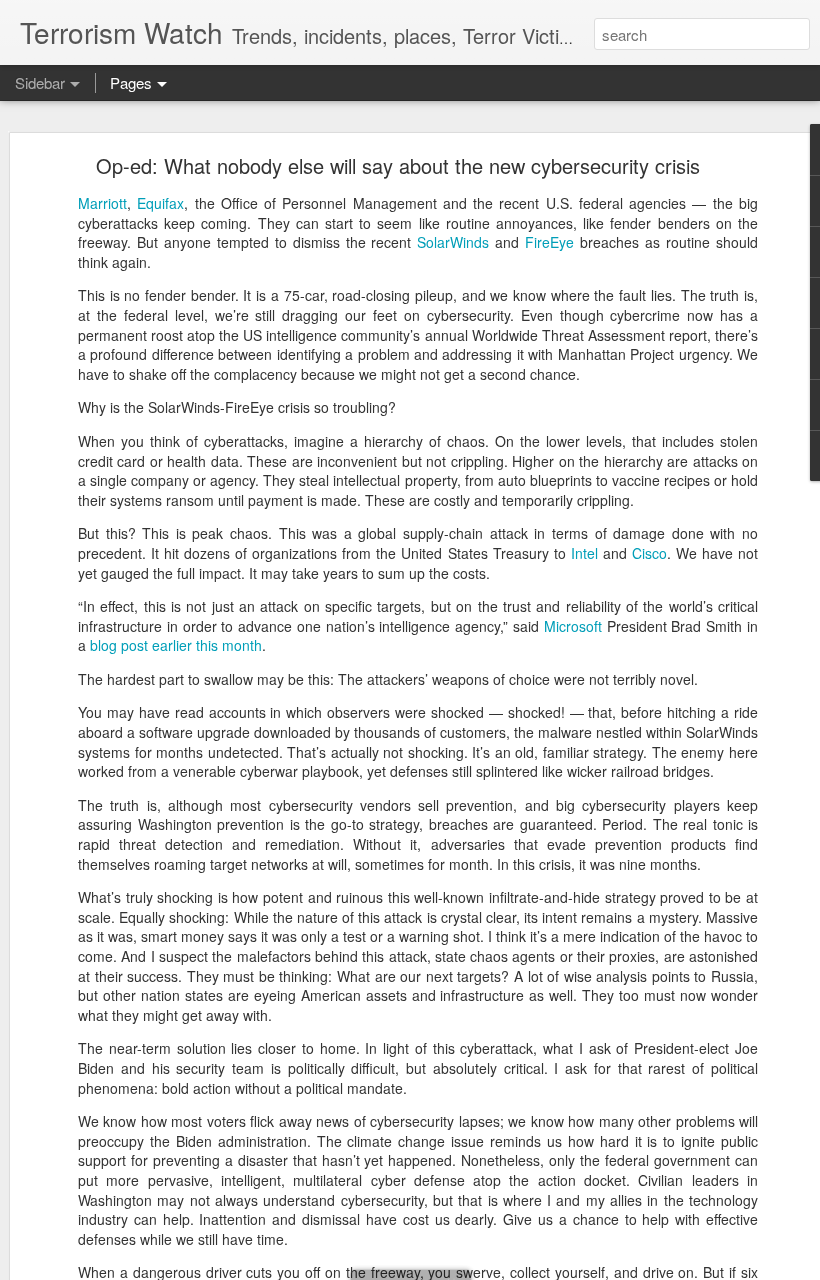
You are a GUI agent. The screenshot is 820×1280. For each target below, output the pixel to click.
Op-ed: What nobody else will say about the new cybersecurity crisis (398, 165)
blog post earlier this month (176, 645)
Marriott (102, 203)
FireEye (549, 242)
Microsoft (573, 626)
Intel (584, 553)
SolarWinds (451, 242)
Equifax (160, 203)
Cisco (649, 553)
